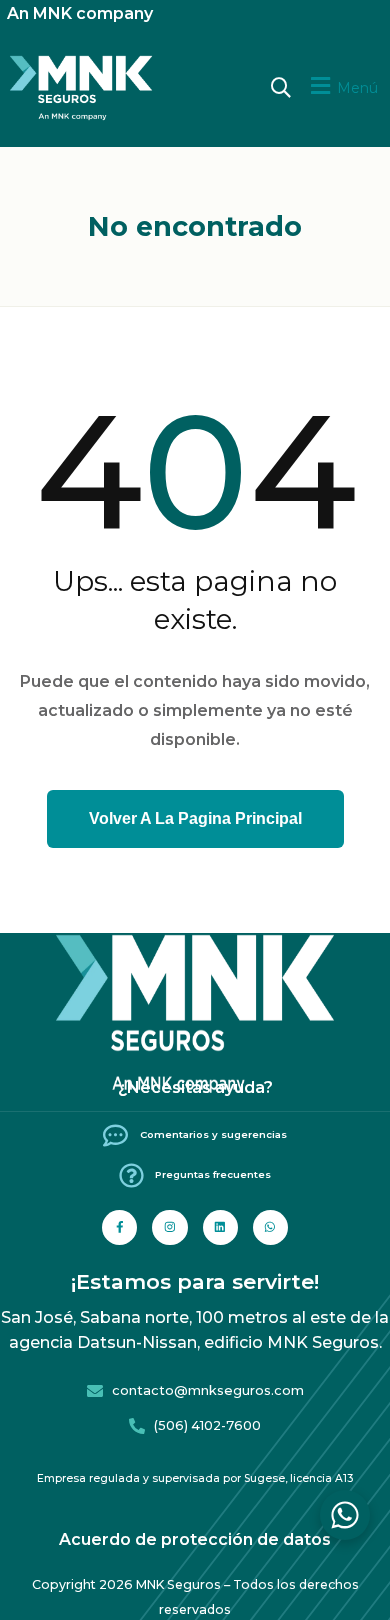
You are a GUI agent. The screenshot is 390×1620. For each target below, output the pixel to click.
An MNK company (80, 13)
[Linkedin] (220, 1227)
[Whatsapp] (270, 1227)
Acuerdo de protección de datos (195, 1539)
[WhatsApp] (345, 1515)
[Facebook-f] (119, 1227)
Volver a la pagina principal (195, 818)
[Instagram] (169, 1227)
